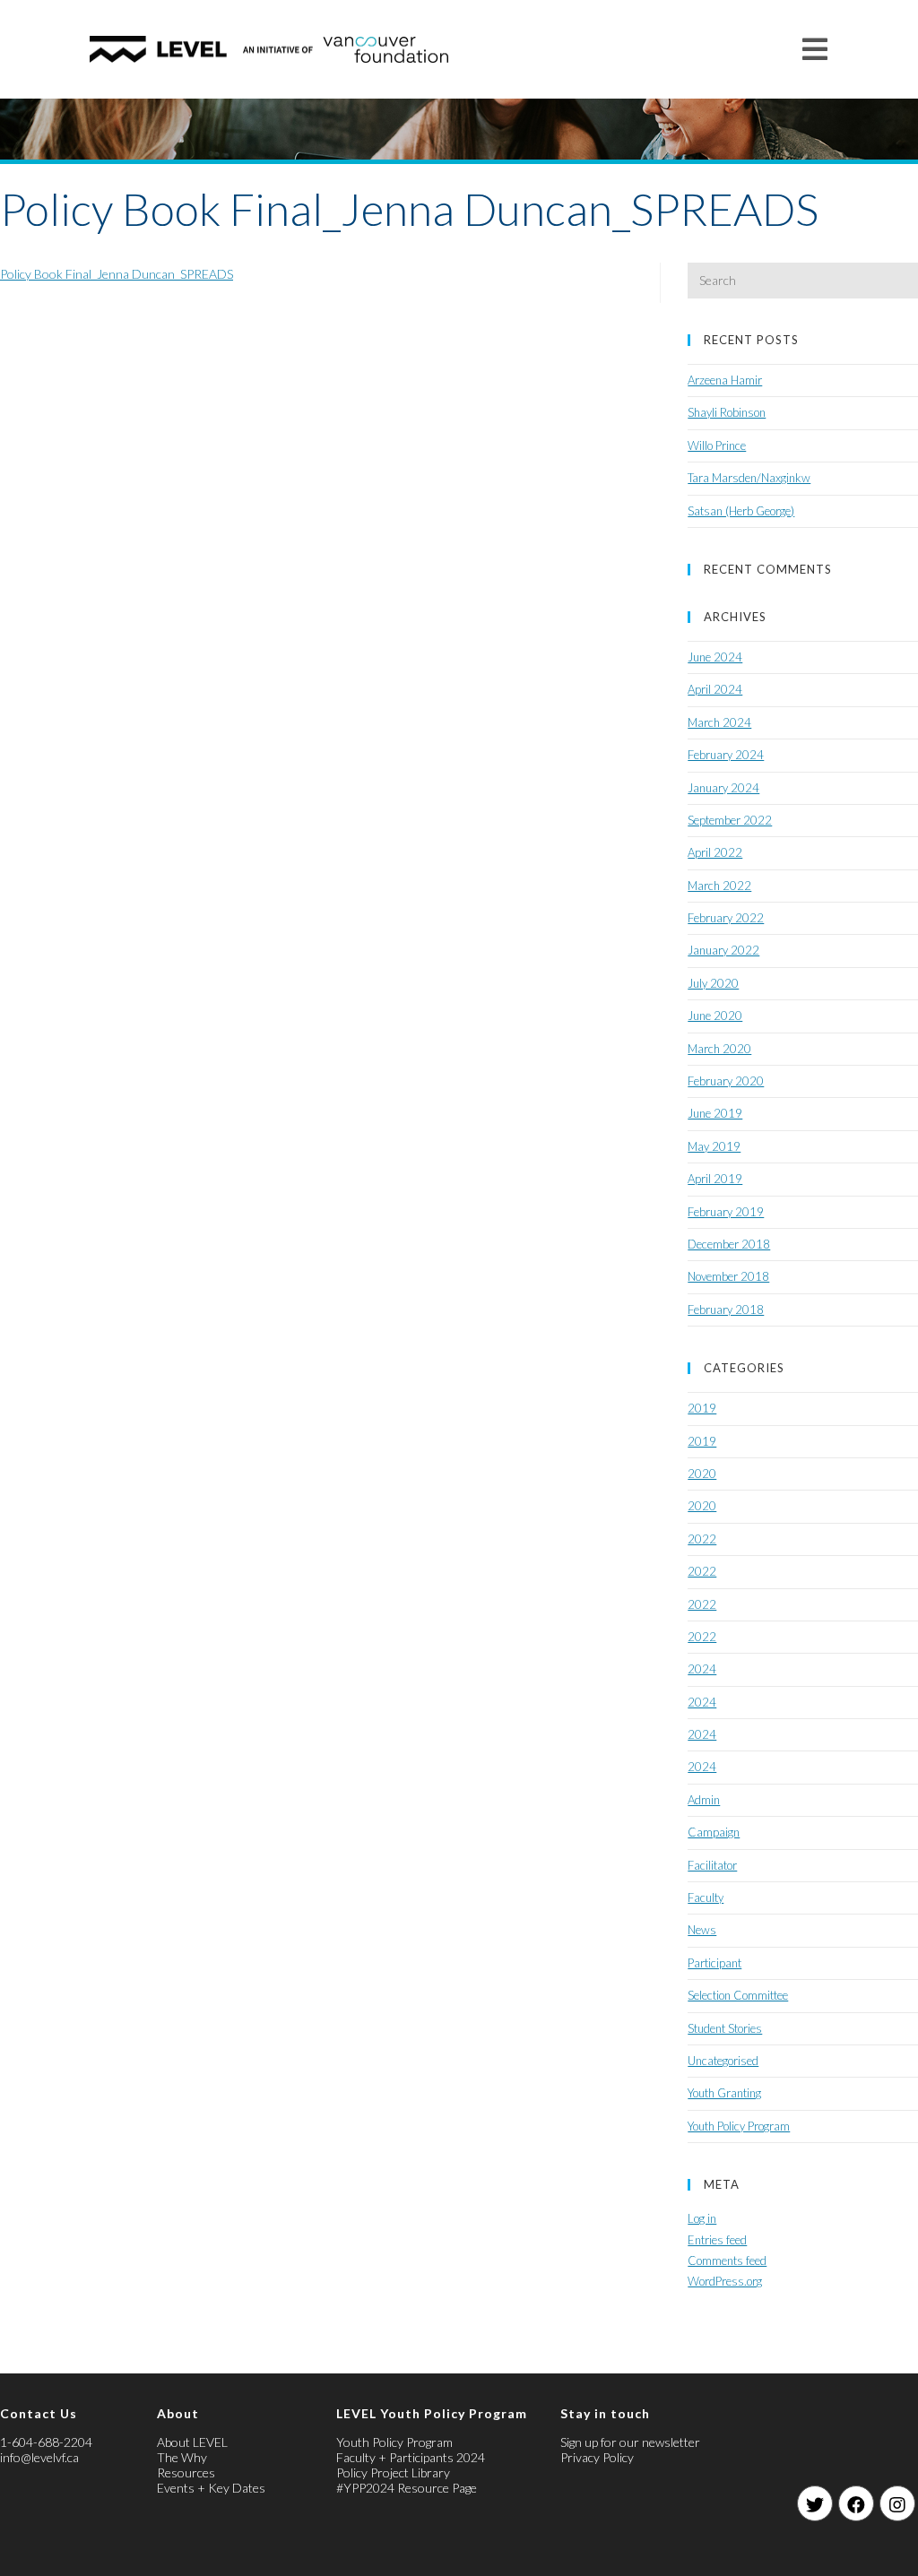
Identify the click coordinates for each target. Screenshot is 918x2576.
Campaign (714, 1832)
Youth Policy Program (739, 2126)
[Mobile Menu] (815, 49)
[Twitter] (815, 2503)
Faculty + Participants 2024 (411, 2457)
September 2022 (730, 820)
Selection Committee (738, 1995)
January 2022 (723, 950)
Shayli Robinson (727, 412)
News (702, 1930)
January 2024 (723, 788)
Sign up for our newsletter (630, 2442)
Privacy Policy (597, 2457)
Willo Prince (717, 445)
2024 (702, 1669)
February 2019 (726, 1212)
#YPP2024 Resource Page (407, 2488)
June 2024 (715, 657)
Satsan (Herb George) (741, 511)
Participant (714, 1963)
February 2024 (726, 755)
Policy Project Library (393, 2472)
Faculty (706, 1897)
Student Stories (725, 2028)
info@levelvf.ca (39, 2457)
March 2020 (719, 1049)
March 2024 (719, 722)
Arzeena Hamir (725, 380)
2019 (702, 1408)
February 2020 (726, 1081)
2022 (702, 1539)
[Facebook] (856, 2503)
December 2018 (729, 1244)
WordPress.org (725, 2281)
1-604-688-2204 (46, 2442)
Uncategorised (723, 2061)
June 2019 (715, 1113)
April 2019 (715, 1179)
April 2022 (715, 852)
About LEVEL (192, 2442)
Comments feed (727, 2260)
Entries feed (717, 2240)
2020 (702, 1474)
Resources (186, 2472)
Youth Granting (724, 2093)
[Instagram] (897, 2503)
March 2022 (719, 886)
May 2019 (714, 1146)
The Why (182, 2457)
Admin (704, 1800)
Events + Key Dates (211, 2488)
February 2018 (726, 1310)
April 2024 (715, 689)
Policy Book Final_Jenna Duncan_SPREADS (117, 274)
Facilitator (712, 1865)
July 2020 (713, 983)
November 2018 (728, 1276)
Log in (702, 2218)
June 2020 (715, 1016)
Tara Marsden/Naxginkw (749, 478)
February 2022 (726, 918)
